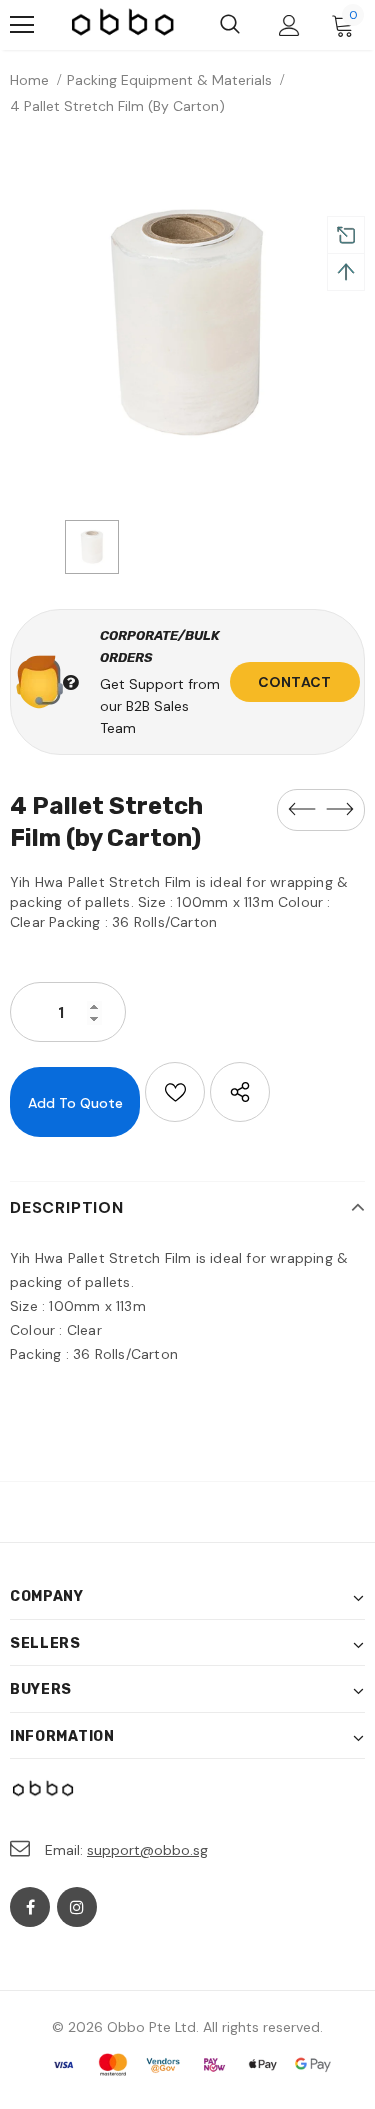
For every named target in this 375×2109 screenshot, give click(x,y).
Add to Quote (75, 1103)
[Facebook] (30, 1907)
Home (29, 80)
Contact (294, 682)
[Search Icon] (230, 25)
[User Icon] (289, 25)
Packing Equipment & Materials (169, 80)
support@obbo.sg (147, 1850)
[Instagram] (77, 1907)
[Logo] (123, 24)
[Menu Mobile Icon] (22, 25)
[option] (187, 322)
